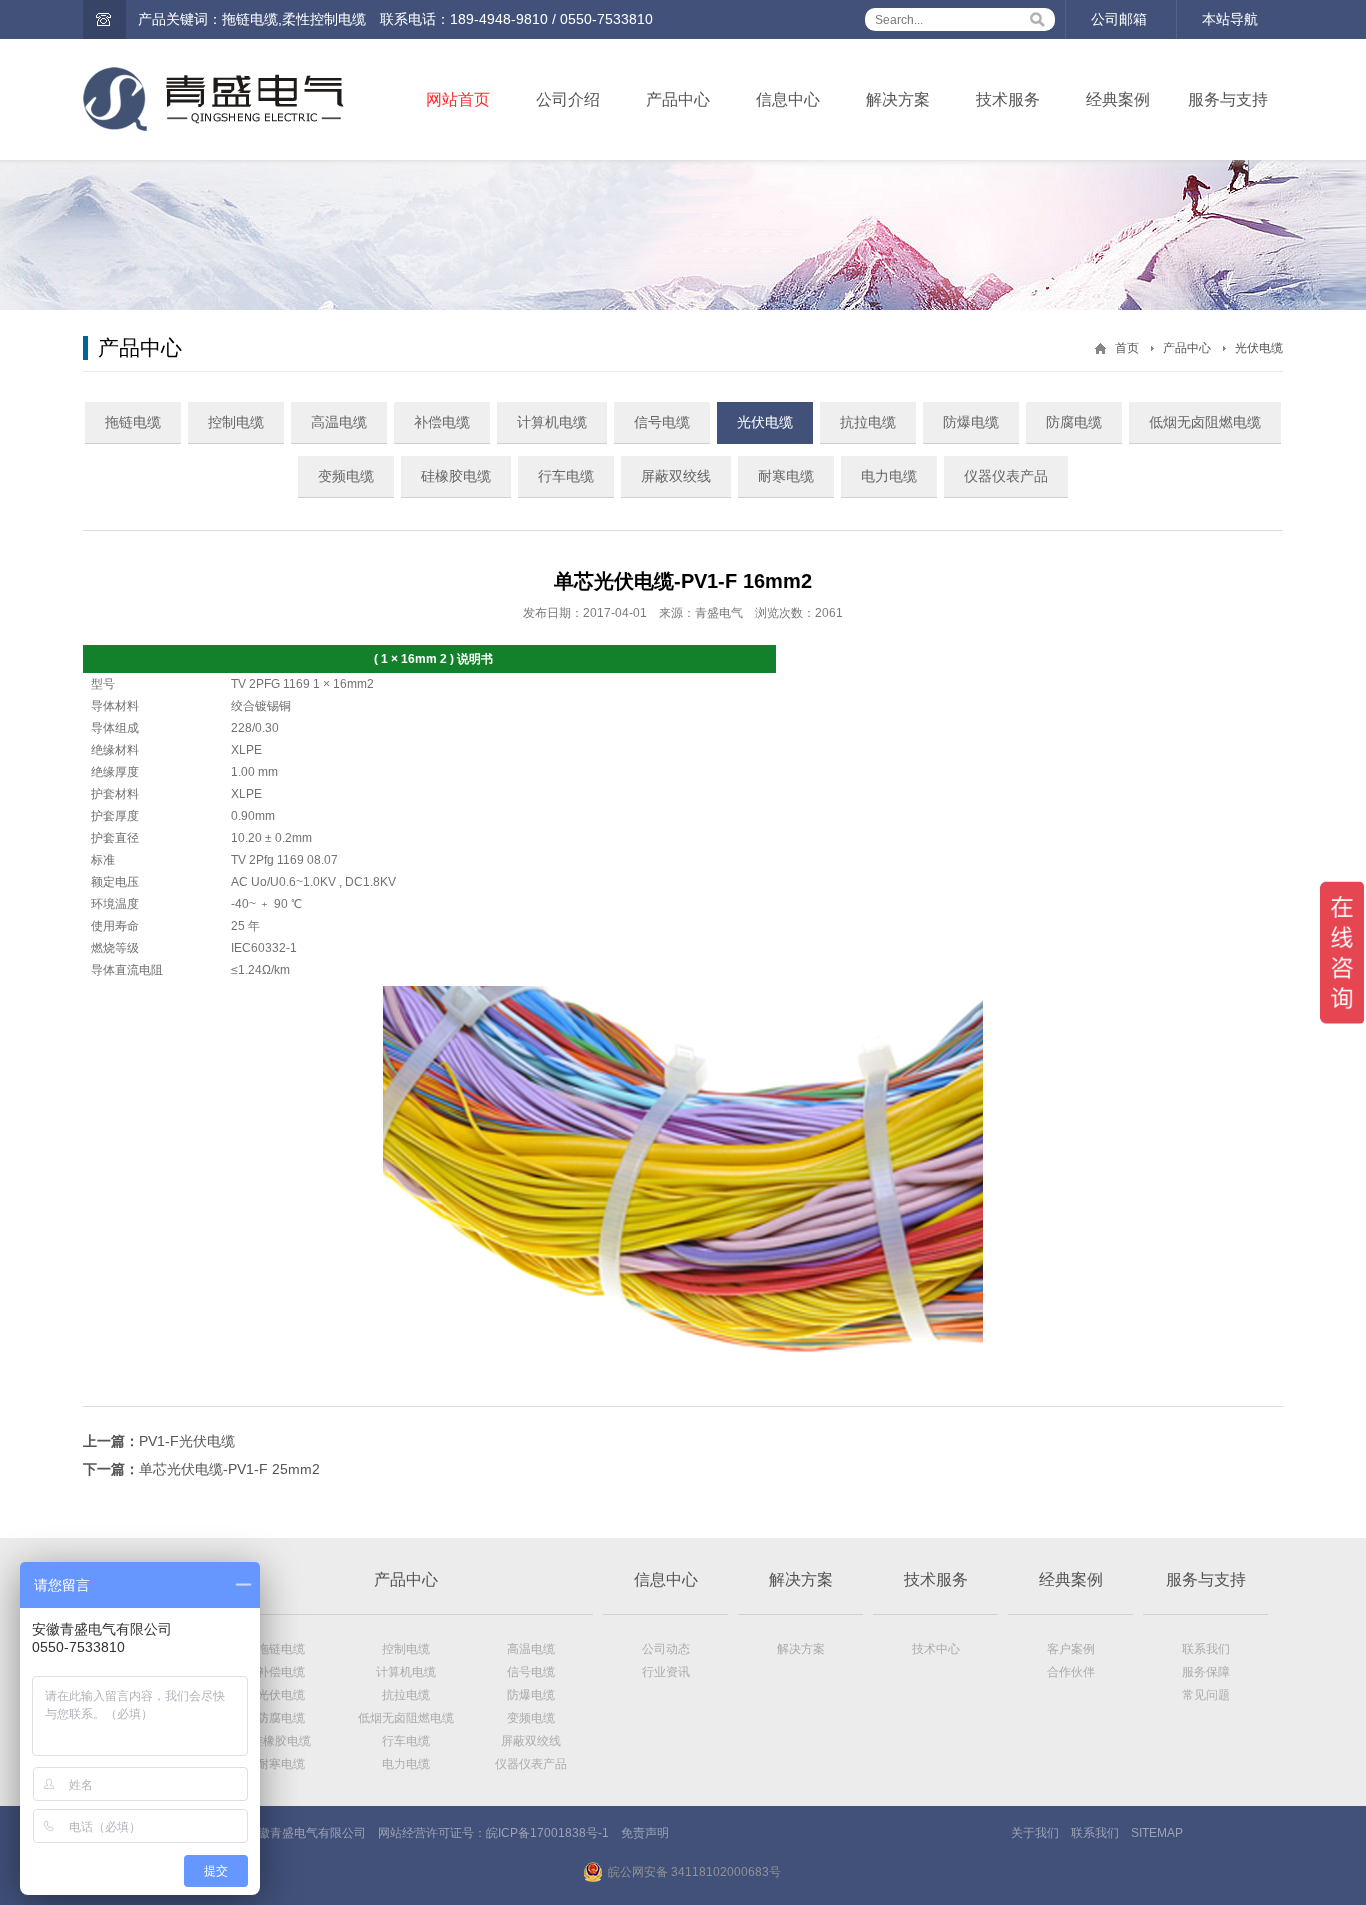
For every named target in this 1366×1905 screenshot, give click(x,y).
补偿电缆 (442, 422)
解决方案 (898, 99)
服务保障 (1206, 1672)
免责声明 (645, 1833)
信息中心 (788, 99)
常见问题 (1206, 1695)
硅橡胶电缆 (456, 476)
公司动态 (666, 1649)
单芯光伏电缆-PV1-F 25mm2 (229, 1469)
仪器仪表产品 (1006, 476)
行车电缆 (566, 476)
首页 (1127, 348)
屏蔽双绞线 (676, 476)
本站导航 (1230, 19)
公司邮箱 (1119, 19)
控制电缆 (236, 422)
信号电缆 (662, 422)
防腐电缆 (1074, 422)
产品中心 (678, 99)
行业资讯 (666, 1672)
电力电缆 (889, 476)
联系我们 (1206, 1649)
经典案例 (1118, 99)
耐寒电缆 (786, 476)
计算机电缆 (552, 422)
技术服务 (1008, 99)
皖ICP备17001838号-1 (547, 1833)
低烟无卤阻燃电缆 (1205, 422)
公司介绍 (568, 99)
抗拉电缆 (868, 422)
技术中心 (936, 1649)
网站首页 (458, 99)
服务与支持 (1228, 99)
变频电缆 (346, 476)
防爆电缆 (971, 422)
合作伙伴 (1071, 1672)
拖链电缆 (133, 422)
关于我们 (1035, 1833)
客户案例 (1071, 1649)
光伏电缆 (1259, 348)
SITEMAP (1157, 1833)
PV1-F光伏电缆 (187, 1441)
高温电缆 (339, 422)
